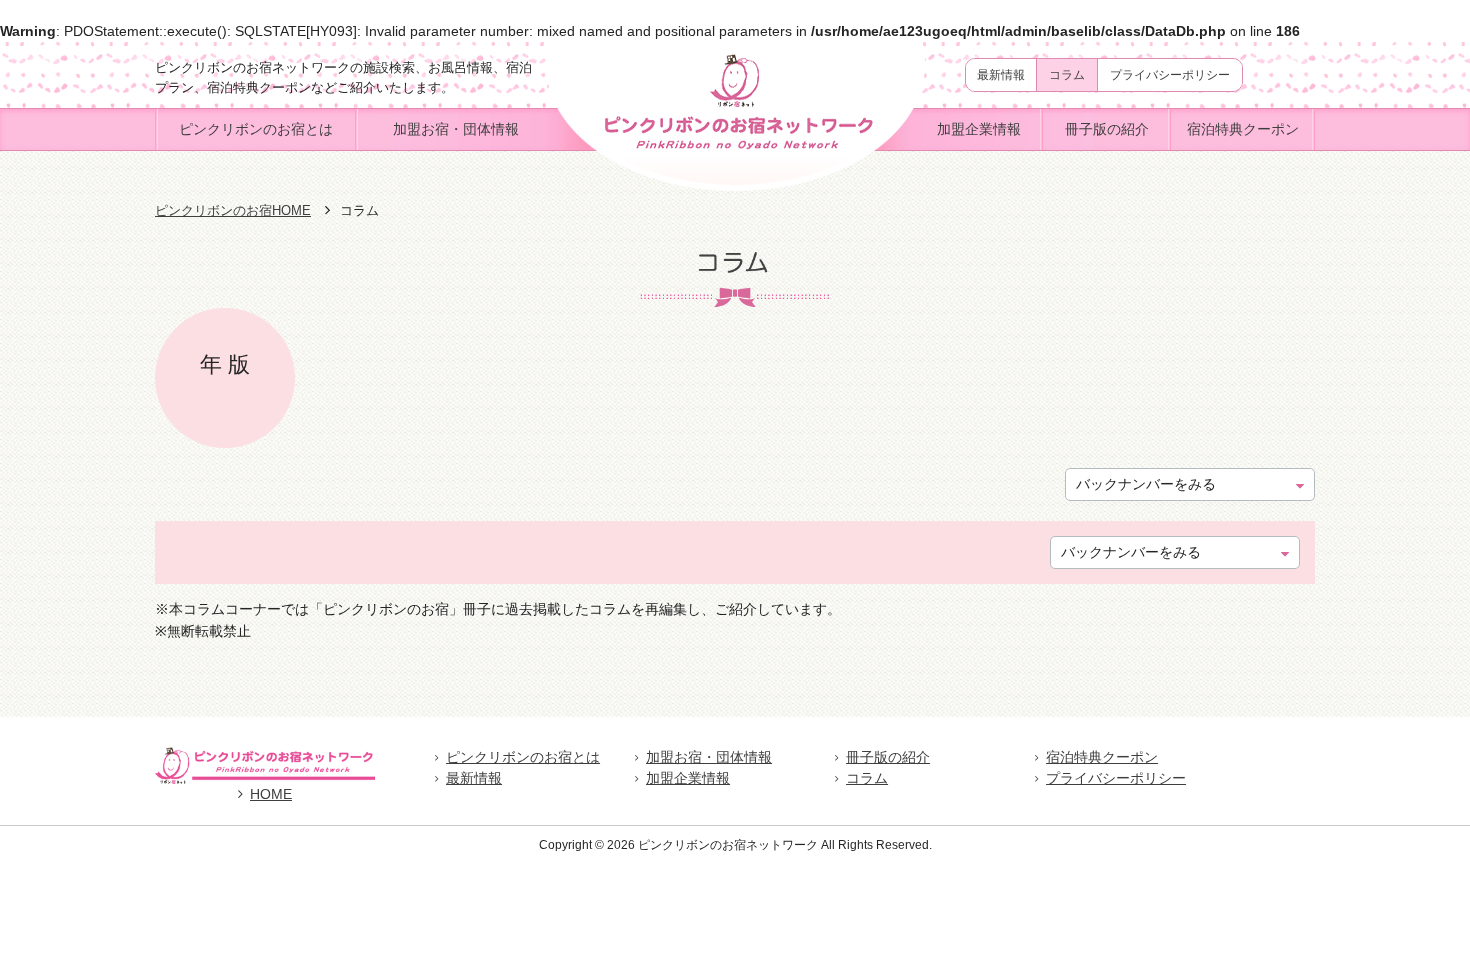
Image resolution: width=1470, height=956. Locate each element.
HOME (271, 794)
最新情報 (1001, 75)
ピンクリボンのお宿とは (256, 129)
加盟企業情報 (979, 129)
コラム (1067, 75)
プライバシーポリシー (1170, 75)
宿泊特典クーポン (1243, 129)
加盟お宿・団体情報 (456, 129)
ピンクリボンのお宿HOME (233, 210)
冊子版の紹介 (1107, 129)
